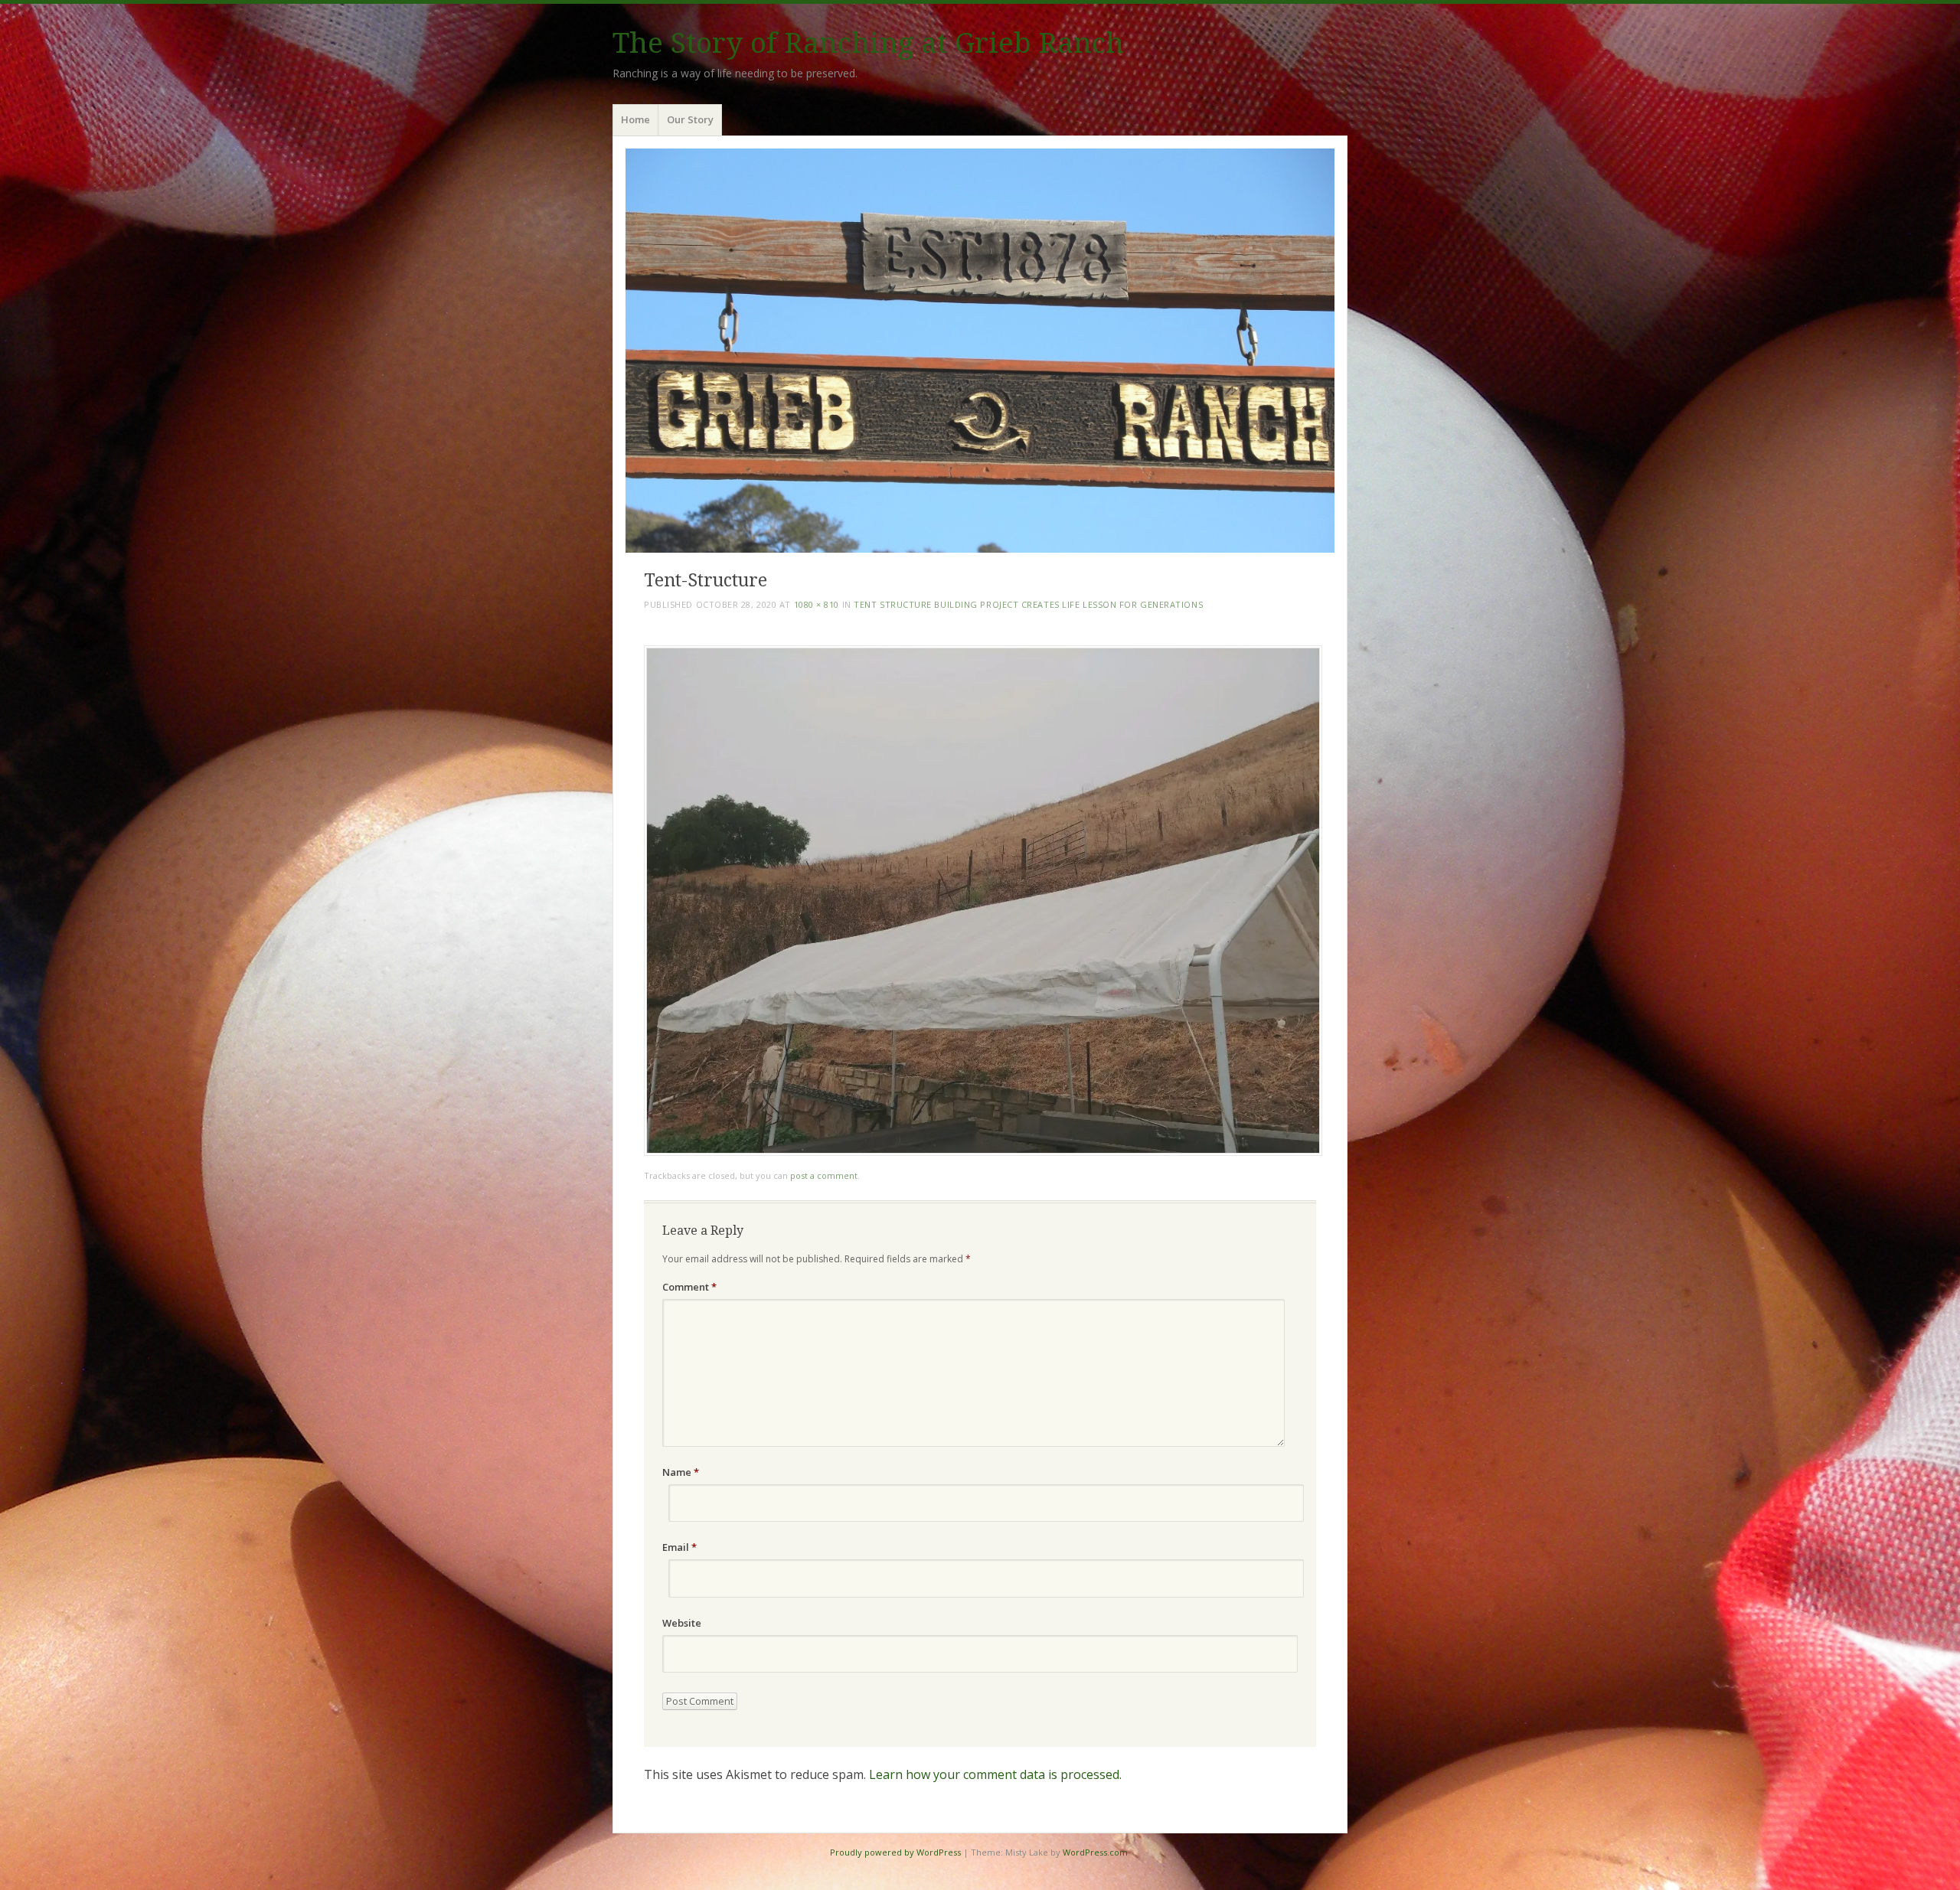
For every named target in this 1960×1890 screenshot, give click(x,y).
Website (682, 1623)
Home (635, 119)
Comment (689, 1287)
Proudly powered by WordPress (895, 1852)
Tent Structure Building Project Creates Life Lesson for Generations (1028, 604)
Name (681, 1472)
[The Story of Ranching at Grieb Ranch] (980, 350)
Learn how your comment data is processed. (995, 1774)
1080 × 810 (817, 604)
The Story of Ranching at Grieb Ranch (868, 43)
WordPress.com (1095, 1852)
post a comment (824, 1175)
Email (679, 1547)
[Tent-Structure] (983, 1152)
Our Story (690, 119)
